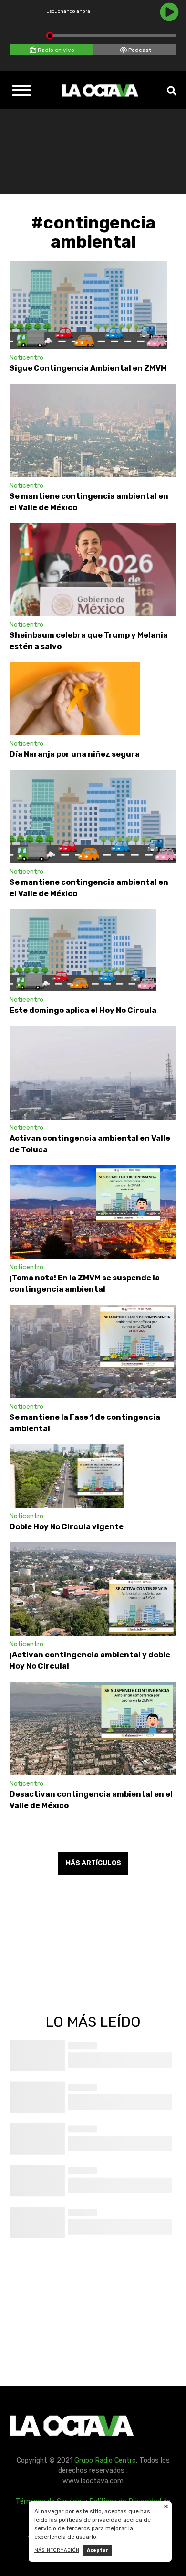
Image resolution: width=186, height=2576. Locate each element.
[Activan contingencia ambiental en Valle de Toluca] (93, 1073)
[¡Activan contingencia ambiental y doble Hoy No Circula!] (93, 1589)
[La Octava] (100, 90)
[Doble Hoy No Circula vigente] (67, 1476)
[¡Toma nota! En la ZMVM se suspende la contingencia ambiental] (93, 1212)
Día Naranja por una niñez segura (75, 754)
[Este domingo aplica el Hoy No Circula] (83, 950)
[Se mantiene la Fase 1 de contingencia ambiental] (93, 1352)
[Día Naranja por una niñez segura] (75, 699)
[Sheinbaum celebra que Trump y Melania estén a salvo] (93, 570)
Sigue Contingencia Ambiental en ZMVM (88, 368)
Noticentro (26, 358)
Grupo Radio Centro (105, 2461)
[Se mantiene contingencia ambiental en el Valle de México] (93, 431)
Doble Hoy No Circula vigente (67, 1527)
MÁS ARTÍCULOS (93, 1863)
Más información (57, 2550)
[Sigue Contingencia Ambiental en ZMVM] (88, 305)
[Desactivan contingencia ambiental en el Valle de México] (93, 1729)
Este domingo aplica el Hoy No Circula (83, 1010)
